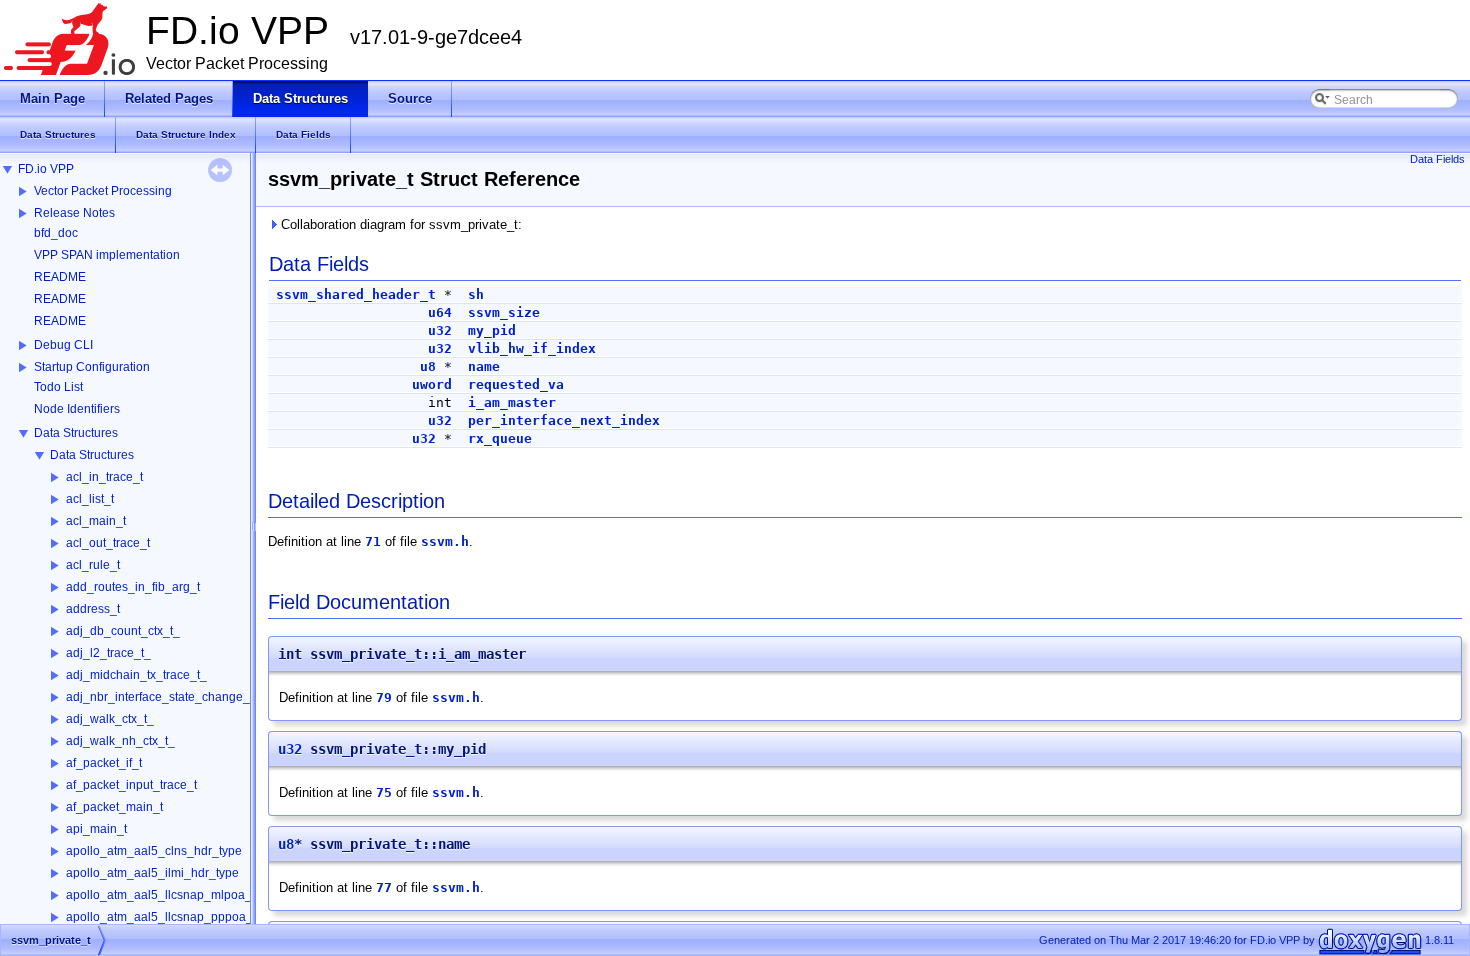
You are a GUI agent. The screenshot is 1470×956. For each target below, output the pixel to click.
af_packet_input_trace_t (131, 785)
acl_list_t (90, 499)
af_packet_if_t (104, 763)
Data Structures (76, 433)
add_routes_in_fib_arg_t (133, 587)
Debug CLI (63, 345)
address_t (93, 609)
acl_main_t (96, 521)
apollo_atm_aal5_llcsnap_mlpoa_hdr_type (183, 895)
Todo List (58, 387)
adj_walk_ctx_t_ (110, 719)
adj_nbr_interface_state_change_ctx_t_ (174, 697)
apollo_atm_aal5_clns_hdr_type (154, 851)
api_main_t (96, 829)
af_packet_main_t (114, 807)
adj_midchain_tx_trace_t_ (136, 675)
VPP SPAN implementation (107, 255)
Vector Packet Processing (103, 191)
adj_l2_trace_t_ (108, 653)
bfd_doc (56, 233)
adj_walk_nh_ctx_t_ (120, 741)
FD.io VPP (46, 169)
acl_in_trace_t (104, 477)
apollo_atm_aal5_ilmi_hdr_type (152, 873)
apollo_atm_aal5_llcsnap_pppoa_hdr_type (183, 917)
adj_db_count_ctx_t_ (123, 631)
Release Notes (74, 213)
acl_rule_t (93, 565)
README (60, 277)
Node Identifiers (77, 409)
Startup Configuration (92, 367)
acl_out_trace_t (108, 543)
